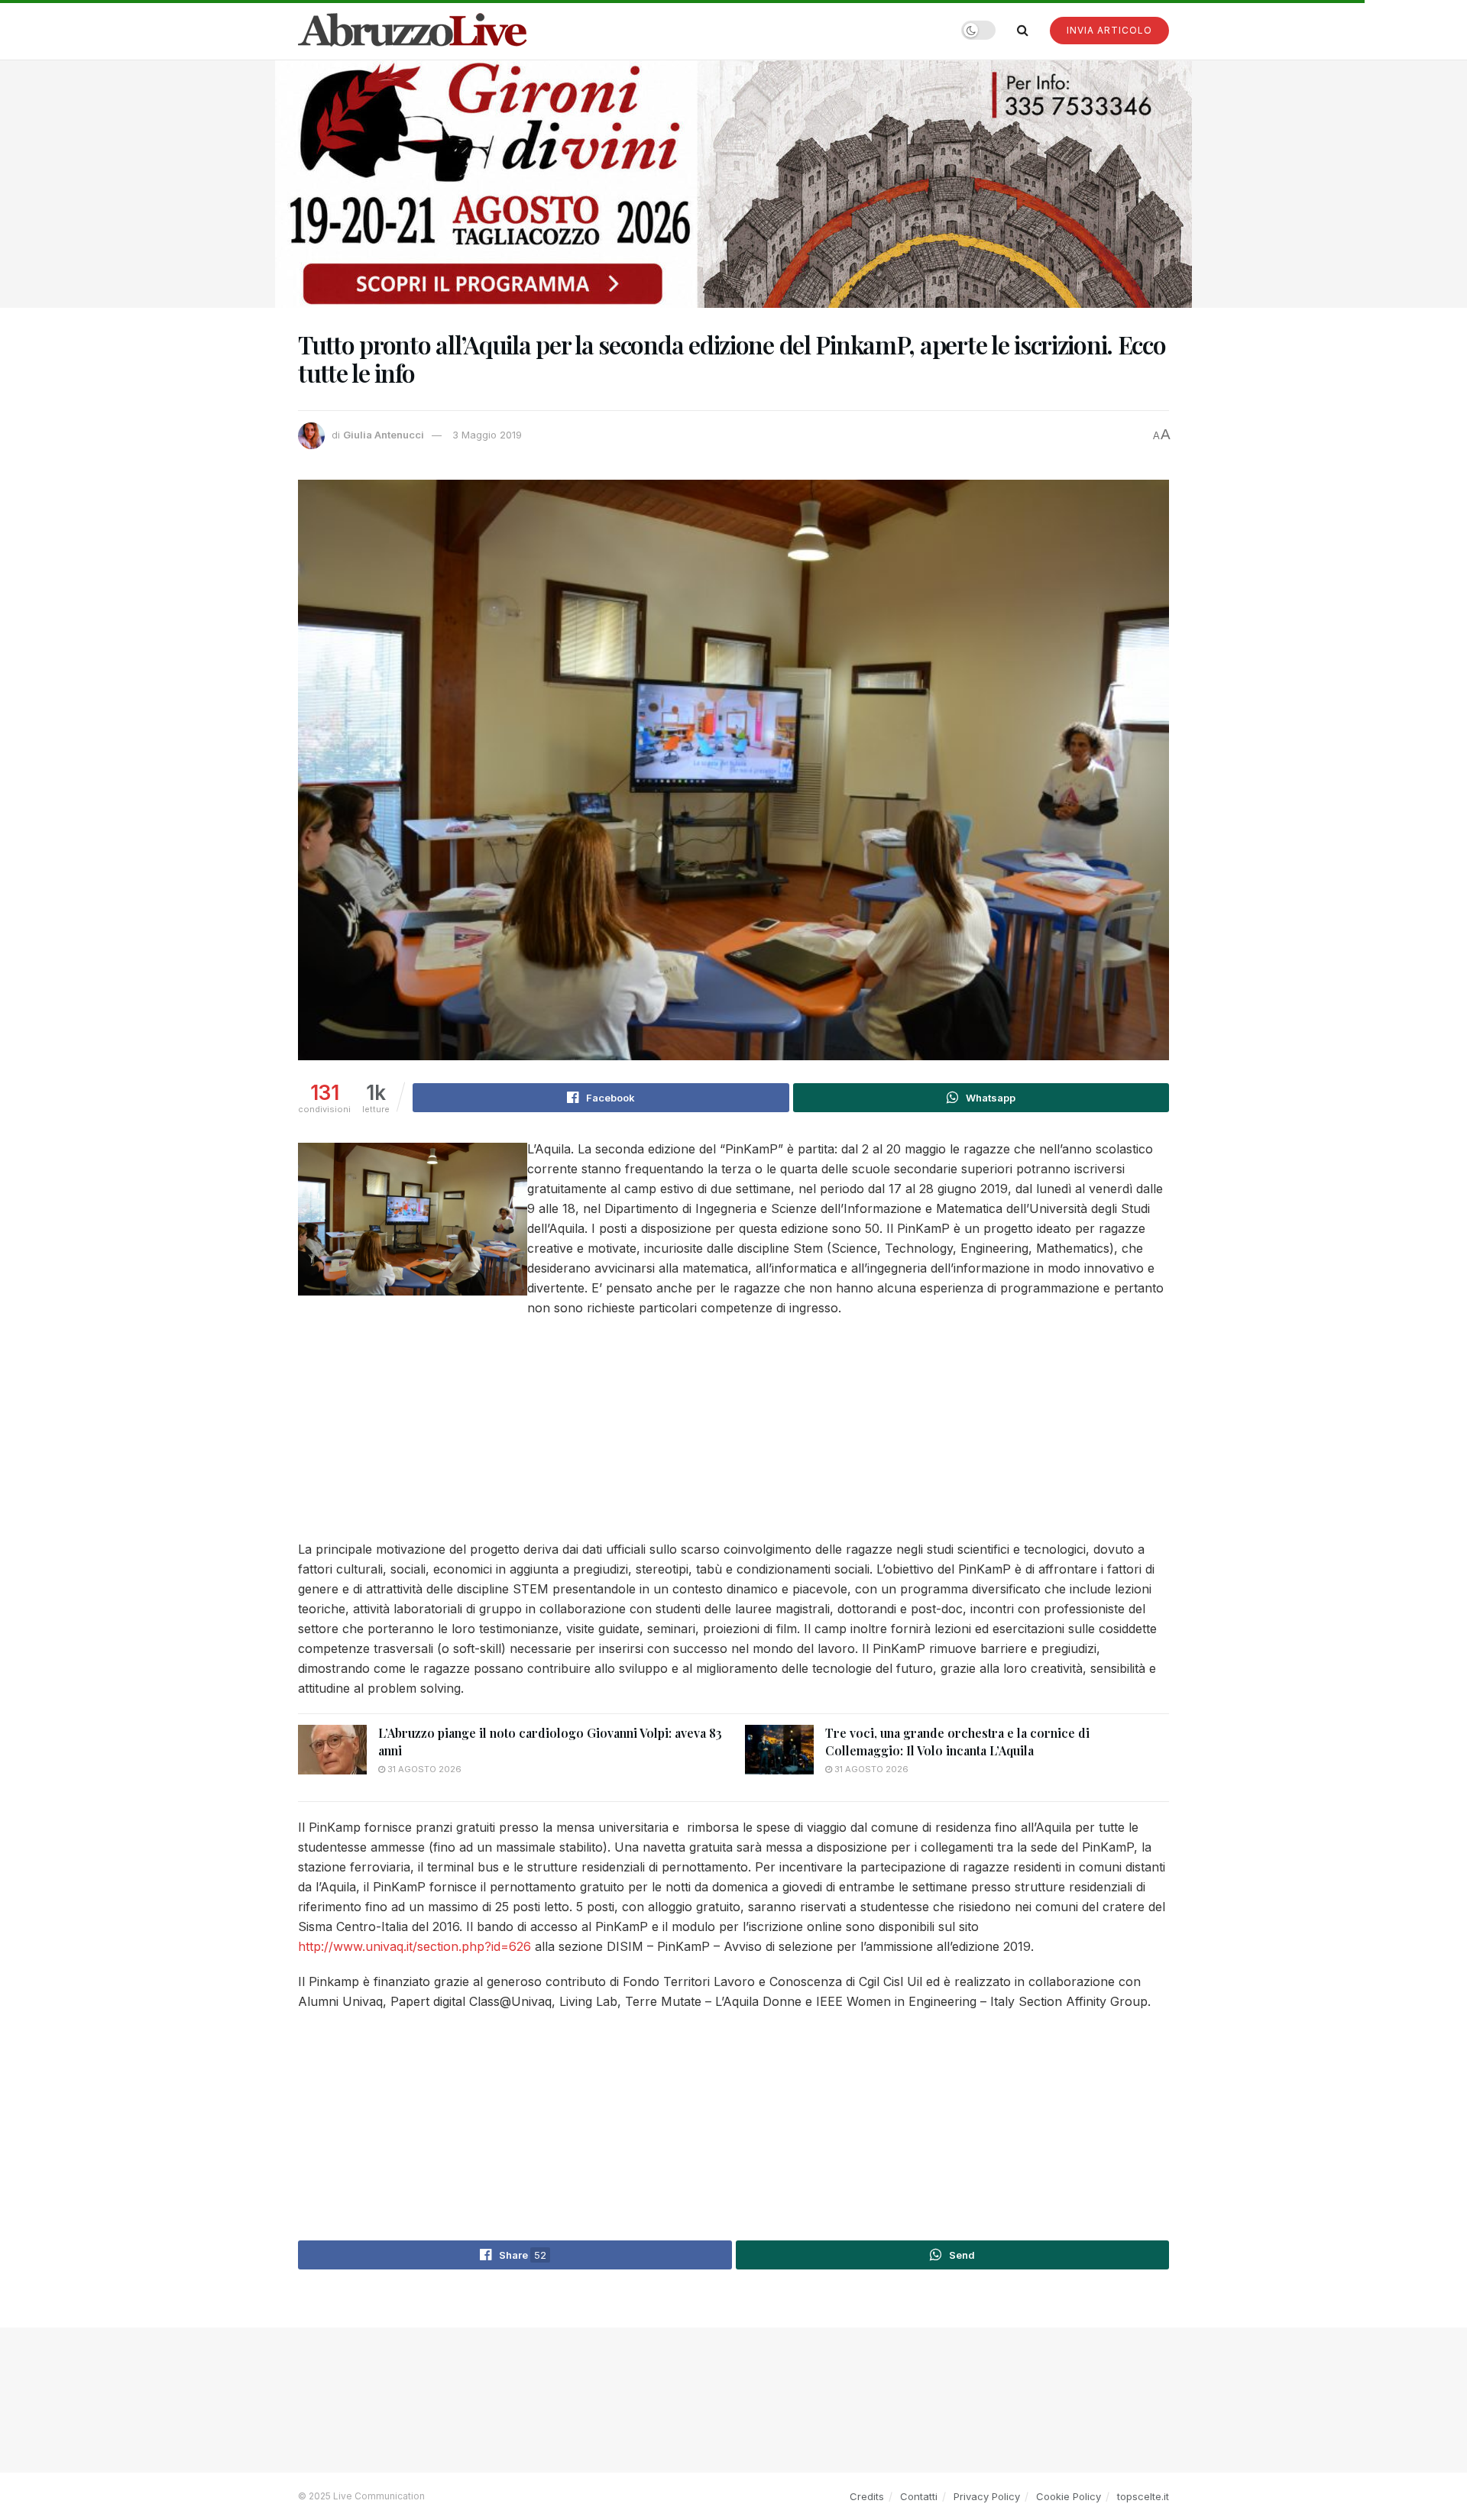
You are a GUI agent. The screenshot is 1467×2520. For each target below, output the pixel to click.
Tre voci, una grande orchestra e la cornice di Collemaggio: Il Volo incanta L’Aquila (957, 1741)
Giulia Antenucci (384, 435)
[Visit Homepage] (413, 30)
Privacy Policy (987, 2496)
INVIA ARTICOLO (1109, 30)
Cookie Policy (1069, 2496)
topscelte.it (1143, 2496)
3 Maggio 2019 (487, 435)
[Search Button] (1023, 30)
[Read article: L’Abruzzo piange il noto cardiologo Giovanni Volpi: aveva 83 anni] (332, 1749)
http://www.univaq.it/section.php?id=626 (415, 1946)
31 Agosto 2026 (423, 1769)
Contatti (919, 2496)
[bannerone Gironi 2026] (733, 183)
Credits (867, 2496)
